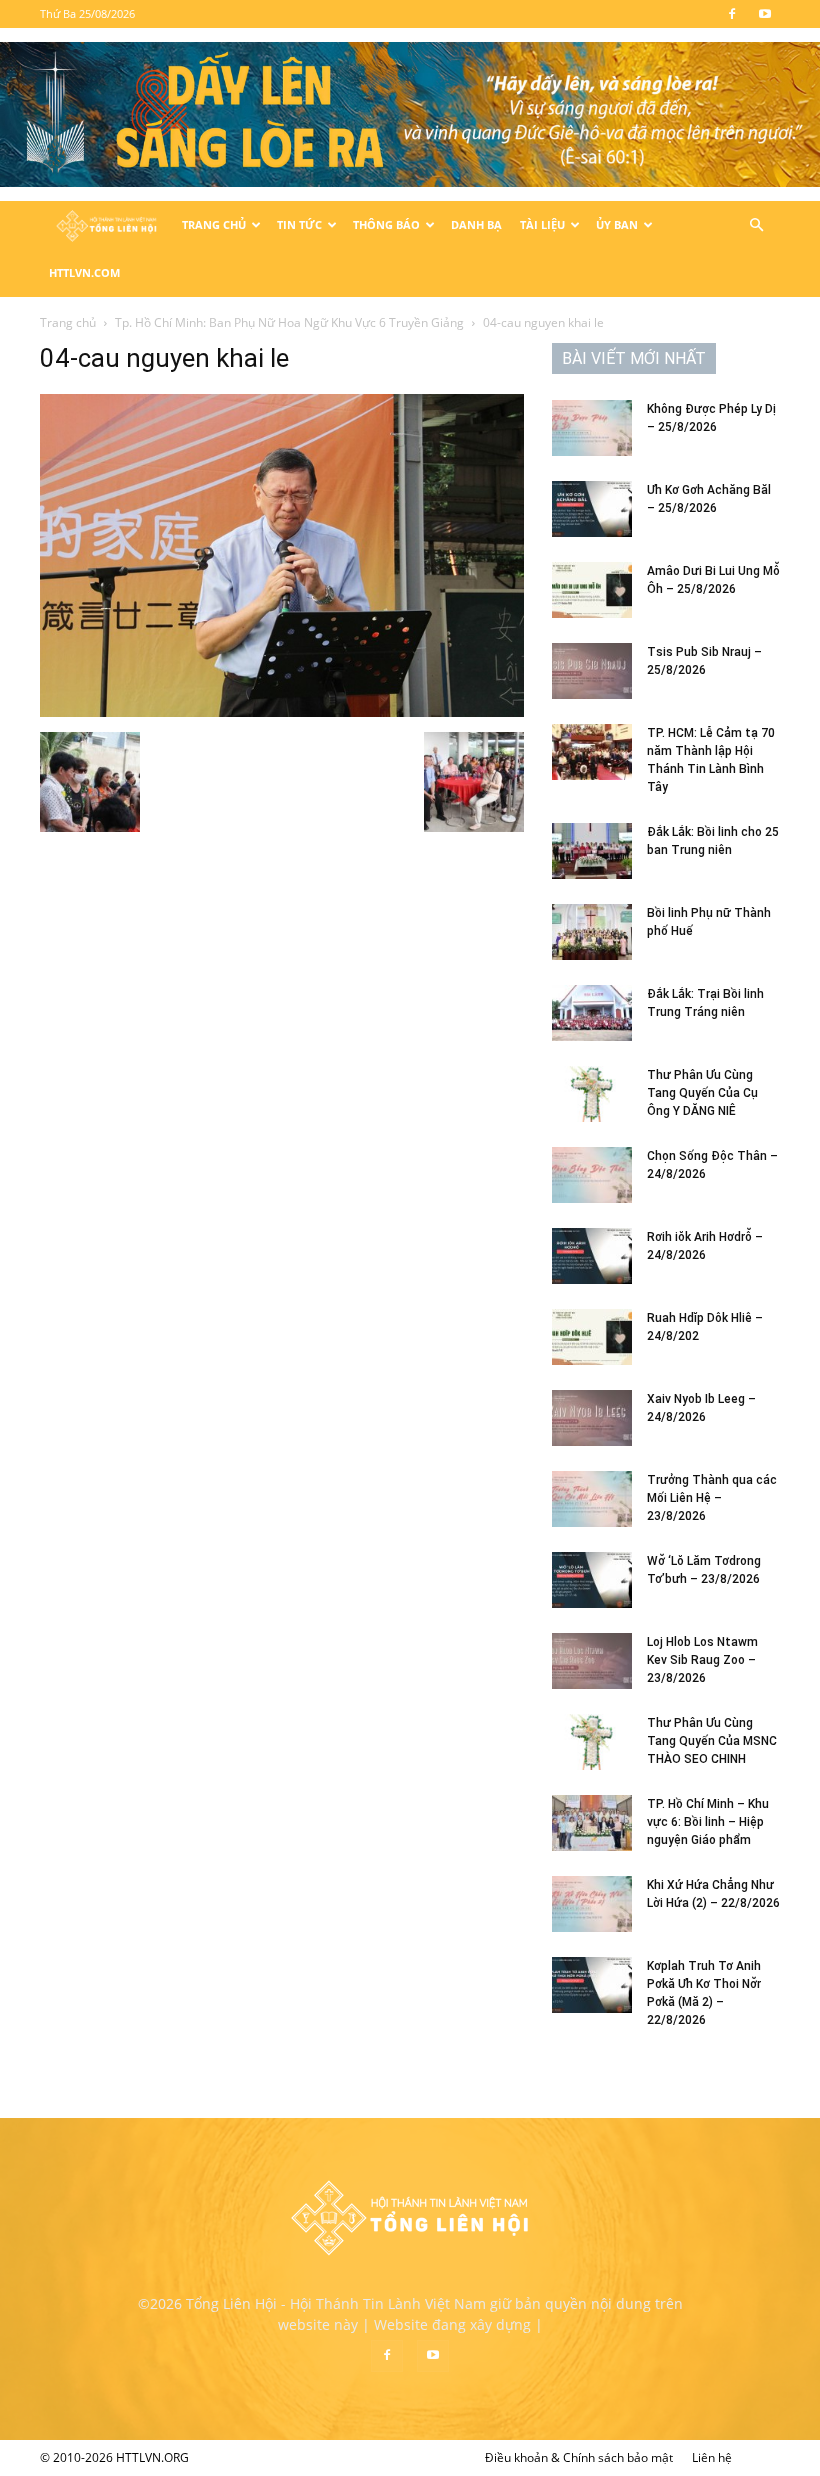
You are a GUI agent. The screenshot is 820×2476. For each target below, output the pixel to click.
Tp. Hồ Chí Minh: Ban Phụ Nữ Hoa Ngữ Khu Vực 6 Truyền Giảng (289, 322)
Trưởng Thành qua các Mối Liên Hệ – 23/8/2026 (712, 1498)
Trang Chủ (214, 224)
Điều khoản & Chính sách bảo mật (579, 2457)
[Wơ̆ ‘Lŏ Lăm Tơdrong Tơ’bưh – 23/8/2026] (592, 1580)
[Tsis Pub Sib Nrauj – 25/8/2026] (592, 671)
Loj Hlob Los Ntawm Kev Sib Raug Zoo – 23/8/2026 (702, 1660)
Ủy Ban (617, 224)
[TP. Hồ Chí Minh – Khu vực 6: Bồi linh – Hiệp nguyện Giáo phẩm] (592, 1823)
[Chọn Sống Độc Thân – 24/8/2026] (592, 1175)
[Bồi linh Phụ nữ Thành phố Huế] (592, 932)
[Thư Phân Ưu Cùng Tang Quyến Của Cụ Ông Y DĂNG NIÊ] (592, 1094)
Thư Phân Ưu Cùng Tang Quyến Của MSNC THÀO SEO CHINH (712, 1741)
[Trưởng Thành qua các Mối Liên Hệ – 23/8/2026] (592, 1499)
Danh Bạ (476, 224)
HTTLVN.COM (84, 272)
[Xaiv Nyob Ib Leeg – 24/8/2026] (592, 1418)
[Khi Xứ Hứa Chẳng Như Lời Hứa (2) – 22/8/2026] (592, 1904)
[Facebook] (732, 14)
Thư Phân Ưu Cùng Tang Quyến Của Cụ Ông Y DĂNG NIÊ (702, 1093)
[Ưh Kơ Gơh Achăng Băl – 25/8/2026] (592, 509)
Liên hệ (712, 2457)
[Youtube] (765, 14)
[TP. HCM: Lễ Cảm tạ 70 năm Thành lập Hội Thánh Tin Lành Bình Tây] (592, 752)
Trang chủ (68, 322)
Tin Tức (299, 224)
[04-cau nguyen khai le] (282, 711)
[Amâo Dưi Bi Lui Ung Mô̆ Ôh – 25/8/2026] (592, 590)
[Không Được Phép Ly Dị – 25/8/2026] (592, 428)
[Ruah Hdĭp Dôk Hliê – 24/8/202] (592, 1337)
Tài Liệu (542, 224)
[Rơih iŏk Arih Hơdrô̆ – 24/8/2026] (592, 1256)
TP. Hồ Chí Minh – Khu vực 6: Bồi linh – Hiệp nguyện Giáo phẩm (708, 1822)
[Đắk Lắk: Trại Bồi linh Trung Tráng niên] (592, 1013)
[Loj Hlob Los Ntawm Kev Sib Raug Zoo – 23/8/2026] (592, 1661)
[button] (756, 225)
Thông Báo (386, 224)
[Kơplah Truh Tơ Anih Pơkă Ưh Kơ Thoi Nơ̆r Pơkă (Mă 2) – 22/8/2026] (592, 1985)
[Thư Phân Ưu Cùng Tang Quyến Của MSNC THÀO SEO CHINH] (592, 1742)
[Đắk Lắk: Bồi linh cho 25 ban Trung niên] (592, 851)
